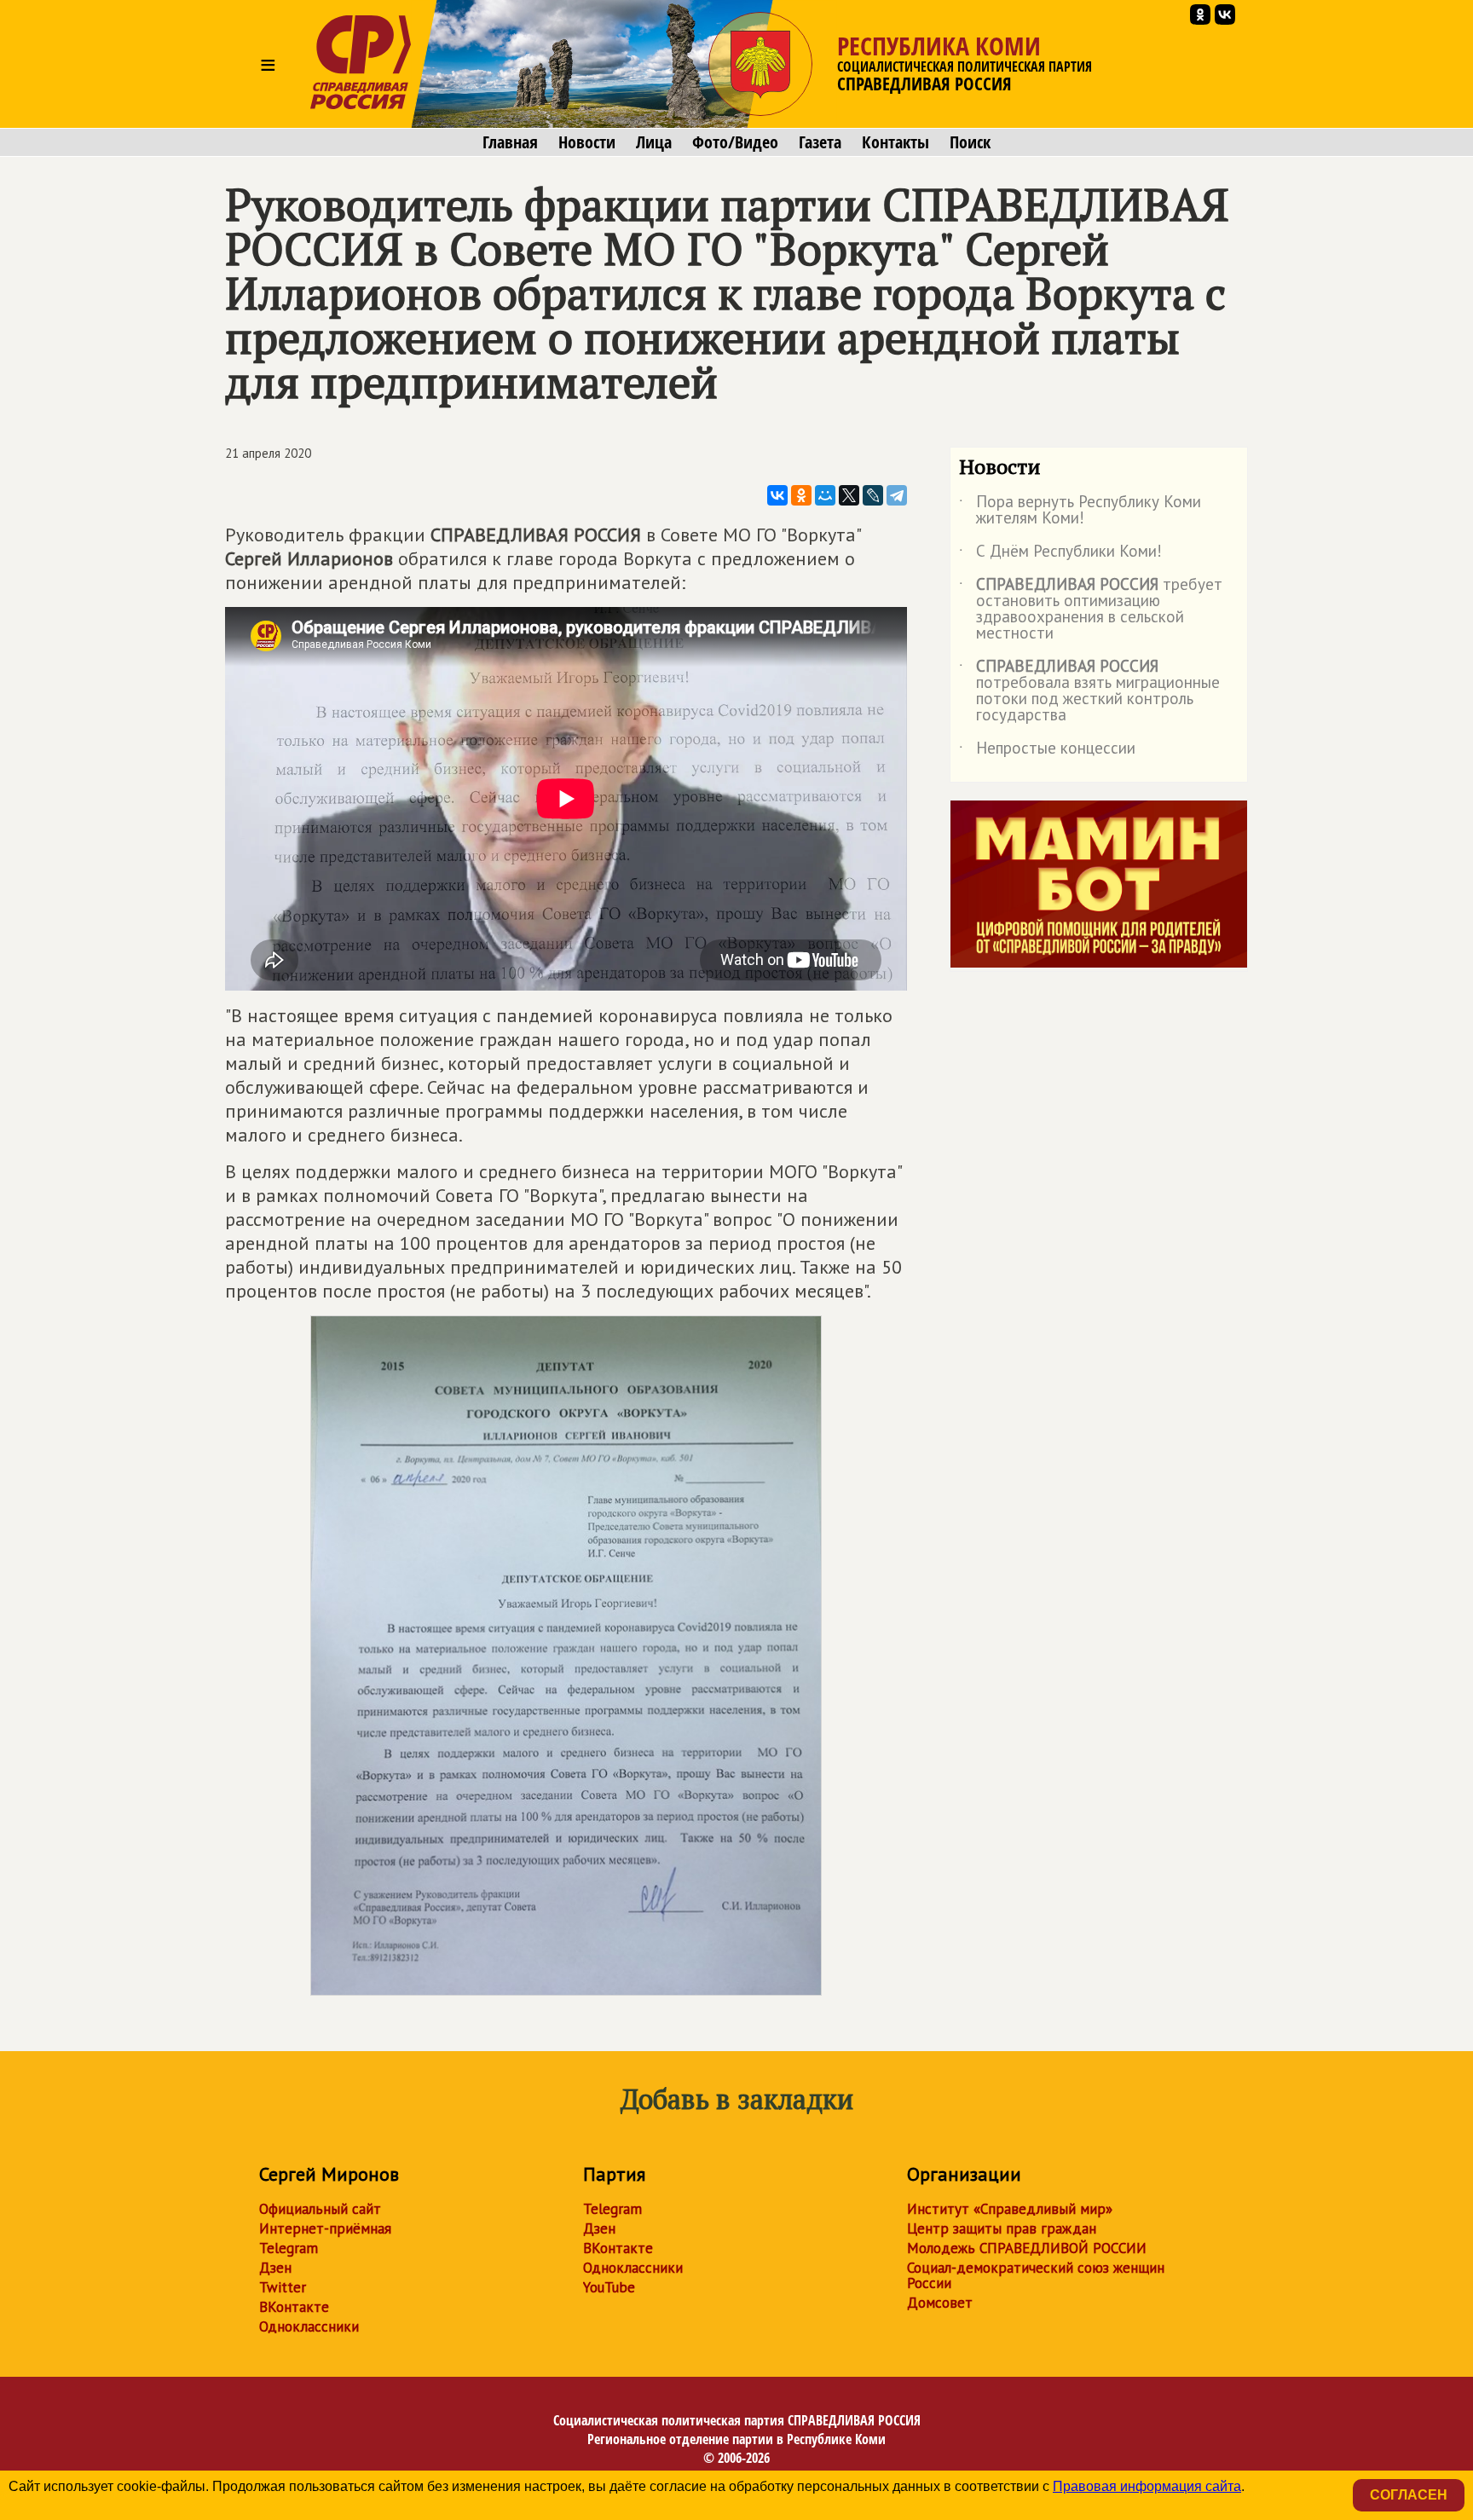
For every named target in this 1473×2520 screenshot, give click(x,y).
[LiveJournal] (873, 495)
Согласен (1409, 2495)
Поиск (970, 142)
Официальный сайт (320, 2209)
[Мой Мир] (825, 495)
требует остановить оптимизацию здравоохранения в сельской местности (1091, 610)
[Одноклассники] (801, 495)
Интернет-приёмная (325, 2228)
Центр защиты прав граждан (1002, 2228)
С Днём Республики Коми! (1060, 554)
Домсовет (940, 2303)
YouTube (609, 2287)
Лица (654, 142)
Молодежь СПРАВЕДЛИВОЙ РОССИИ (1027, 2248)
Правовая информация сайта (1147, 2486)
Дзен (275, 2268)
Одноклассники (309, 2326)
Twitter (283, 2287)
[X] (849, 495)
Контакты (895, 142)
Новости (587, 142)
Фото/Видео (735, 142)
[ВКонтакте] (777, 495)
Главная (510, 142)
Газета (820, 142)
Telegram (289, 2248)
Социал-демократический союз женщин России (1036, 2275)
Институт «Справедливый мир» (1010, 2209)
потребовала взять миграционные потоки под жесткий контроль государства (1089, 691)
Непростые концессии (1047, 751)
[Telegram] (897, 495)
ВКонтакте (294, 2307)
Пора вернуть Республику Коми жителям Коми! (1080, 511)
